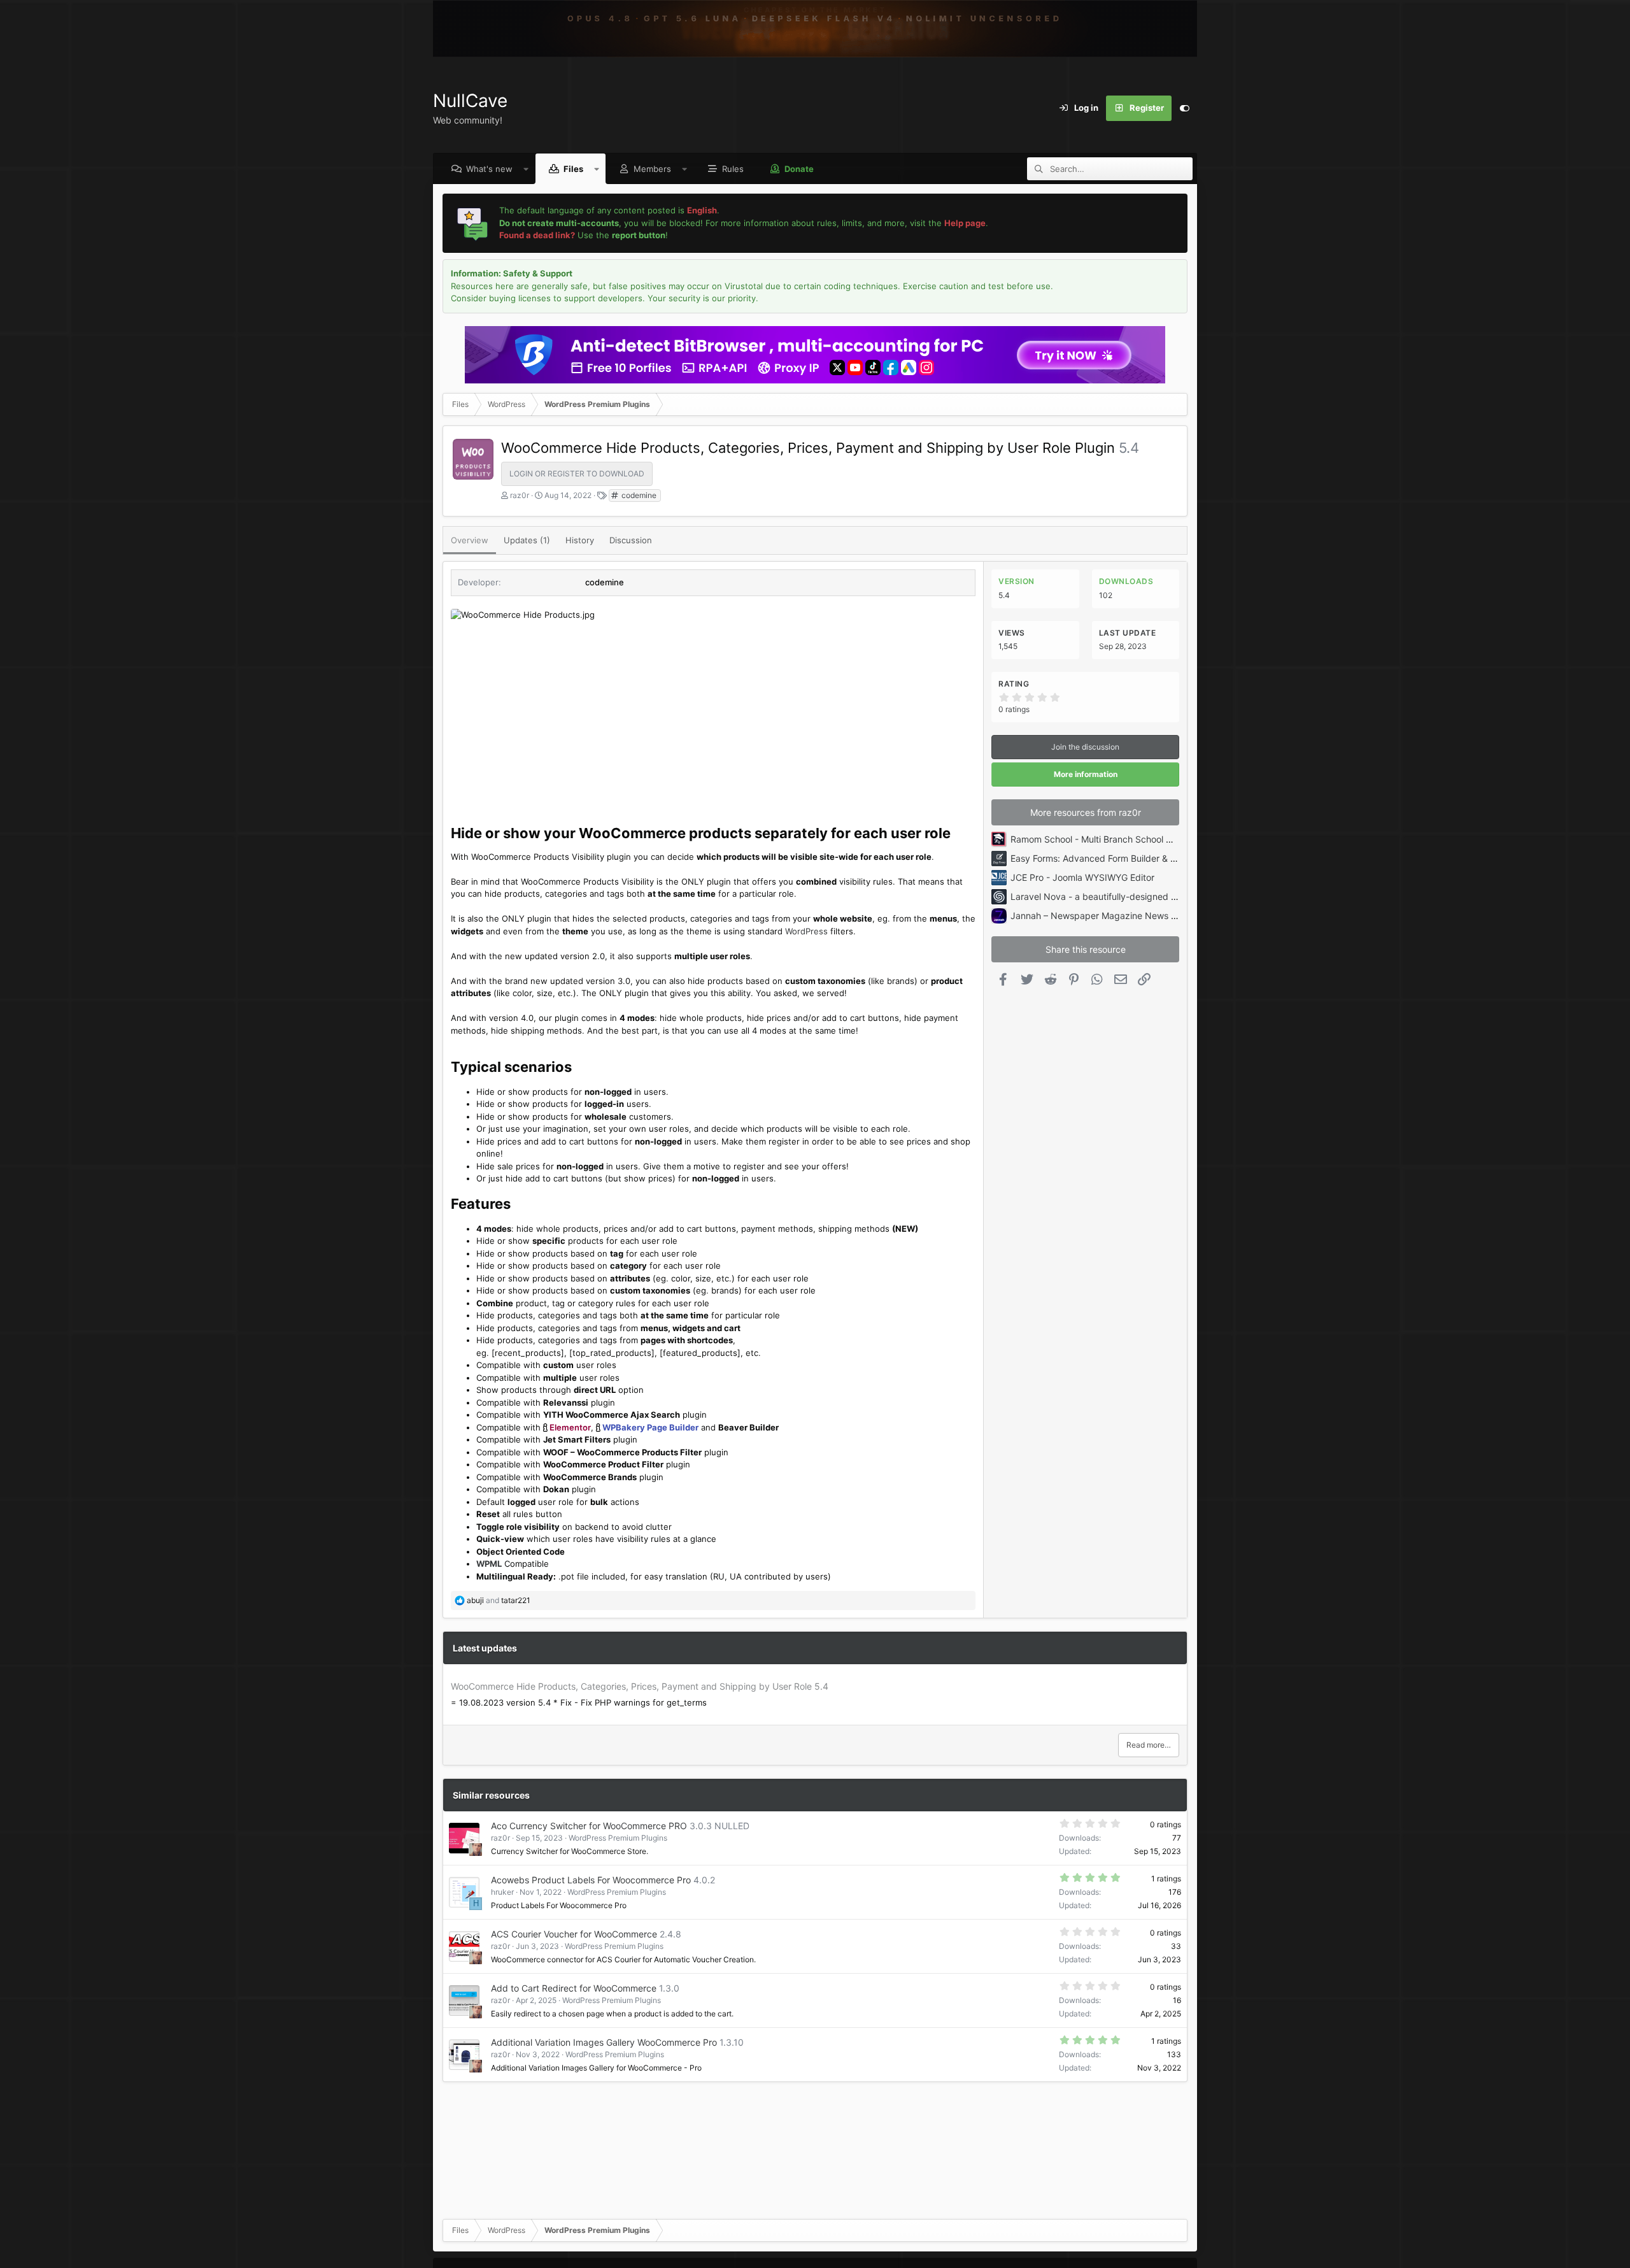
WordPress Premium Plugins (618, 1838)
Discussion (631, 540)
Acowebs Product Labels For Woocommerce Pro (591, 1880)
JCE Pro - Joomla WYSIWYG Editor (1082, 877)
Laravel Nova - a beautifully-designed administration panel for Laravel (1156, 896)
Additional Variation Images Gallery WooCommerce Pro (604, 2042)
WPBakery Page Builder (650, 1427)
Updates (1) (527, 540)
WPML (489, 1564)
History (580, 540)
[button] (526, 169)
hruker (502, 1892)
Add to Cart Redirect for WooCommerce (574, 1988)
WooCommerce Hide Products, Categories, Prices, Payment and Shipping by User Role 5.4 (640, 1686)
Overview (470, 540)
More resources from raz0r (1086, 812)
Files (573, 169)
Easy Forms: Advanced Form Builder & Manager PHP (1119, 858)
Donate (799, 169)
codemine (638, 495)
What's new (489, 169)
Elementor (570, 1427)
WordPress (806, 931)
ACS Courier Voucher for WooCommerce (574, 1934)
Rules (733, 169)
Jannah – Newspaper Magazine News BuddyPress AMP (1127, 916)
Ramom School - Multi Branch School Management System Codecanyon (1160, 839)
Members (652, 169)
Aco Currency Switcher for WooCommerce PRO (589, 1826)
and (499, 1600)
